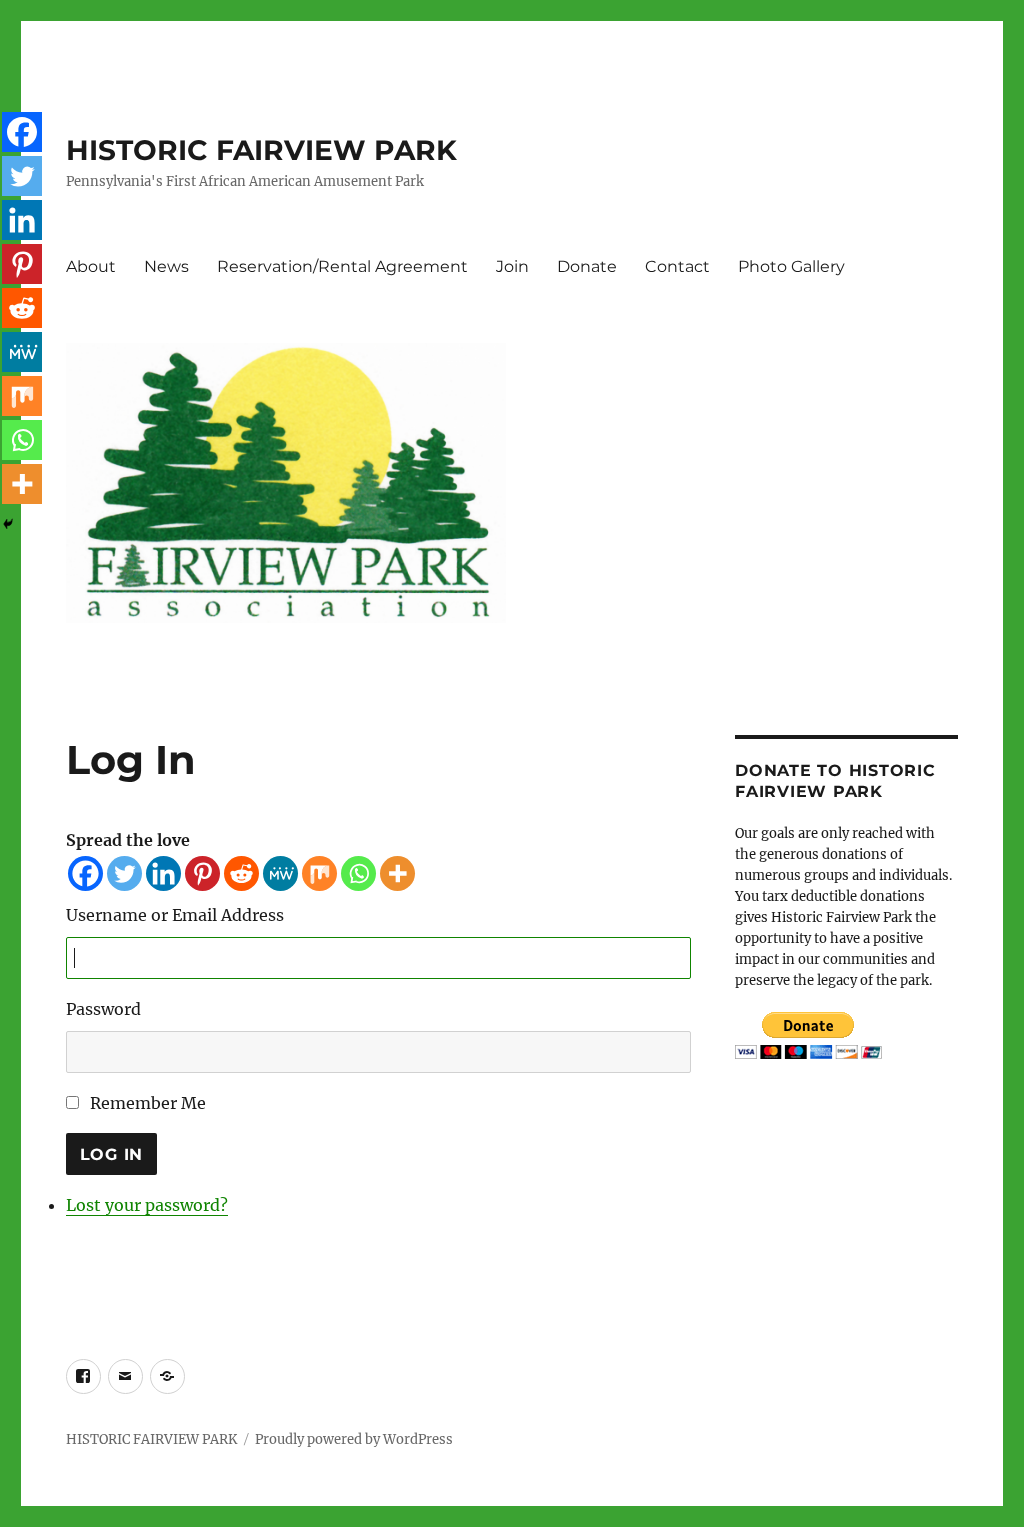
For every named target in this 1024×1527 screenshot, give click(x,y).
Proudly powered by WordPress (354, 1439)
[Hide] (8, 524)
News (166, 266)
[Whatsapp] (358, 873)
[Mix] (319, 873)
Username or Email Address (175, 915)
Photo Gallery (791, 266)
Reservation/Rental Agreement (342, 266)
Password (103, 1009)
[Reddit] (241, 873)
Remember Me (148, 1103)
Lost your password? (147, 1205)
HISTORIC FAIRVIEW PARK (261, 150)
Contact (677, 266)
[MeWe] (280, 873)
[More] (397, 873)
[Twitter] (124, 873)
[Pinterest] (202, 873)
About (91, 266)
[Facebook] (85, 873)
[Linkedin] (163, 873)
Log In (112, 1154)
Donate (587, 266)
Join (512, 266)
